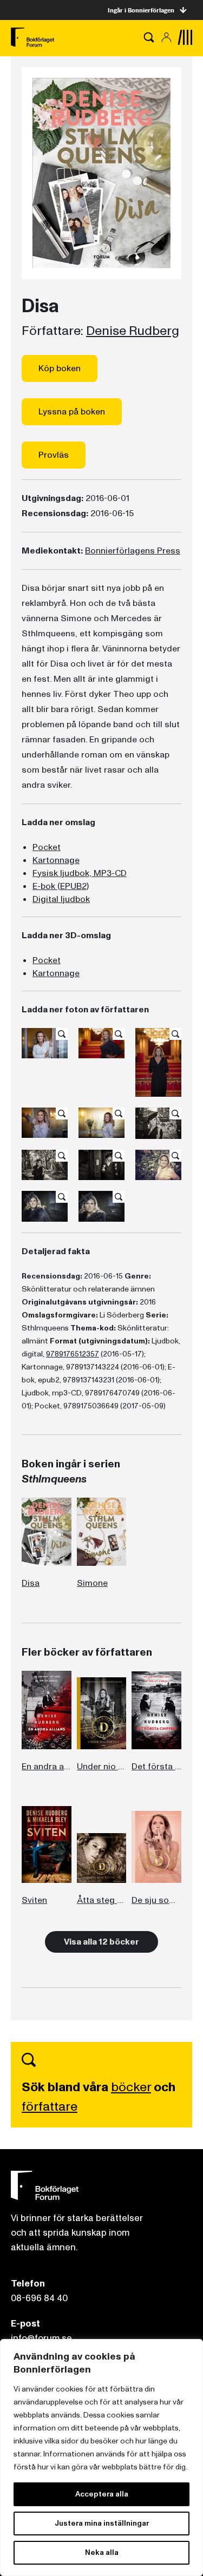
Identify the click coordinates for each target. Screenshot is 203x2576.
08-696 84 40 (39, 2298)
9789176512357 (73, 1354)
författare (50, 2107)
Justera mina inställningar (102, 2523)
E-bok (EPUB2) (61, 886)
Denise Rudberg (133, 331)
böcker (131, 2087)
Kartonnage (56, 860)
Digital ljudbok (61, 899)
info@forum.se (41, 2338)
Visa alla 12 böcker (101, 1942)
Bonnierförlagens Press (133, 551)
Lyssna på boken (72, 412)
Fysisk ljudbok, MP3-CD (80, 873)
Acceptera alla (102, 2494)
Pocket (47, 847)
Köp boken (60, 368)
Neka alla (102, 2552)
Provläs (54, 455)
